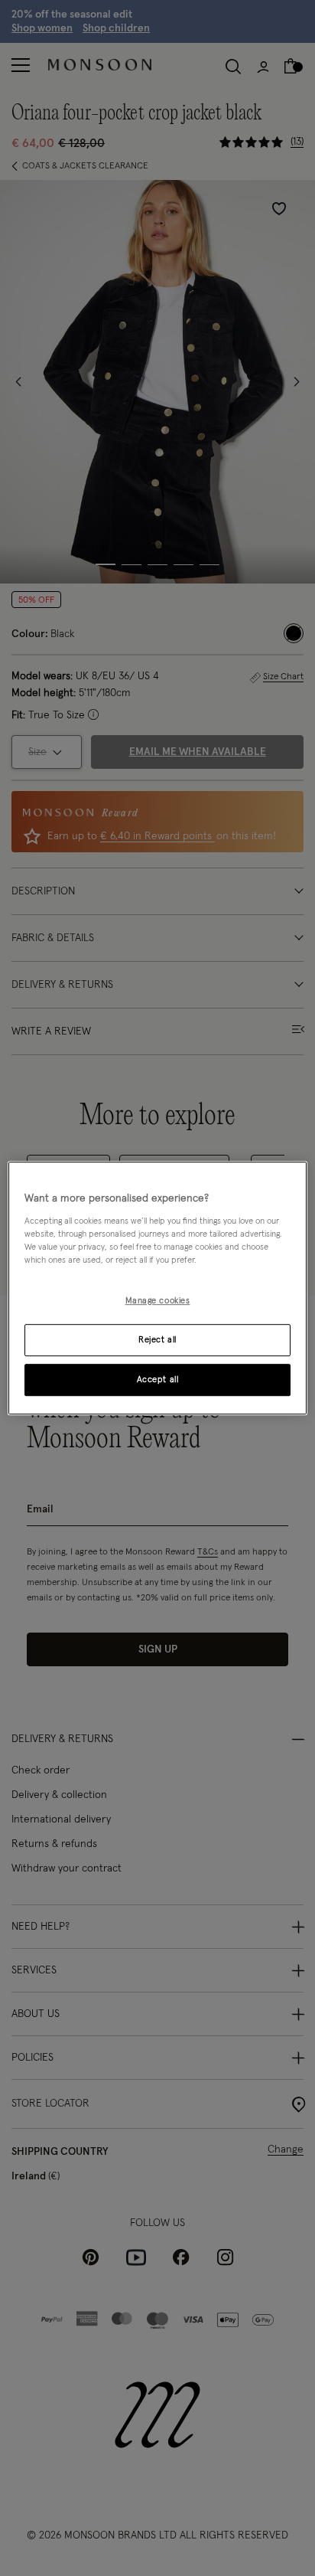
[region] (157, 1288)
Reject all (157, 1340)
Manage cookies (158, 1301)
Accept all (158, 1380)
